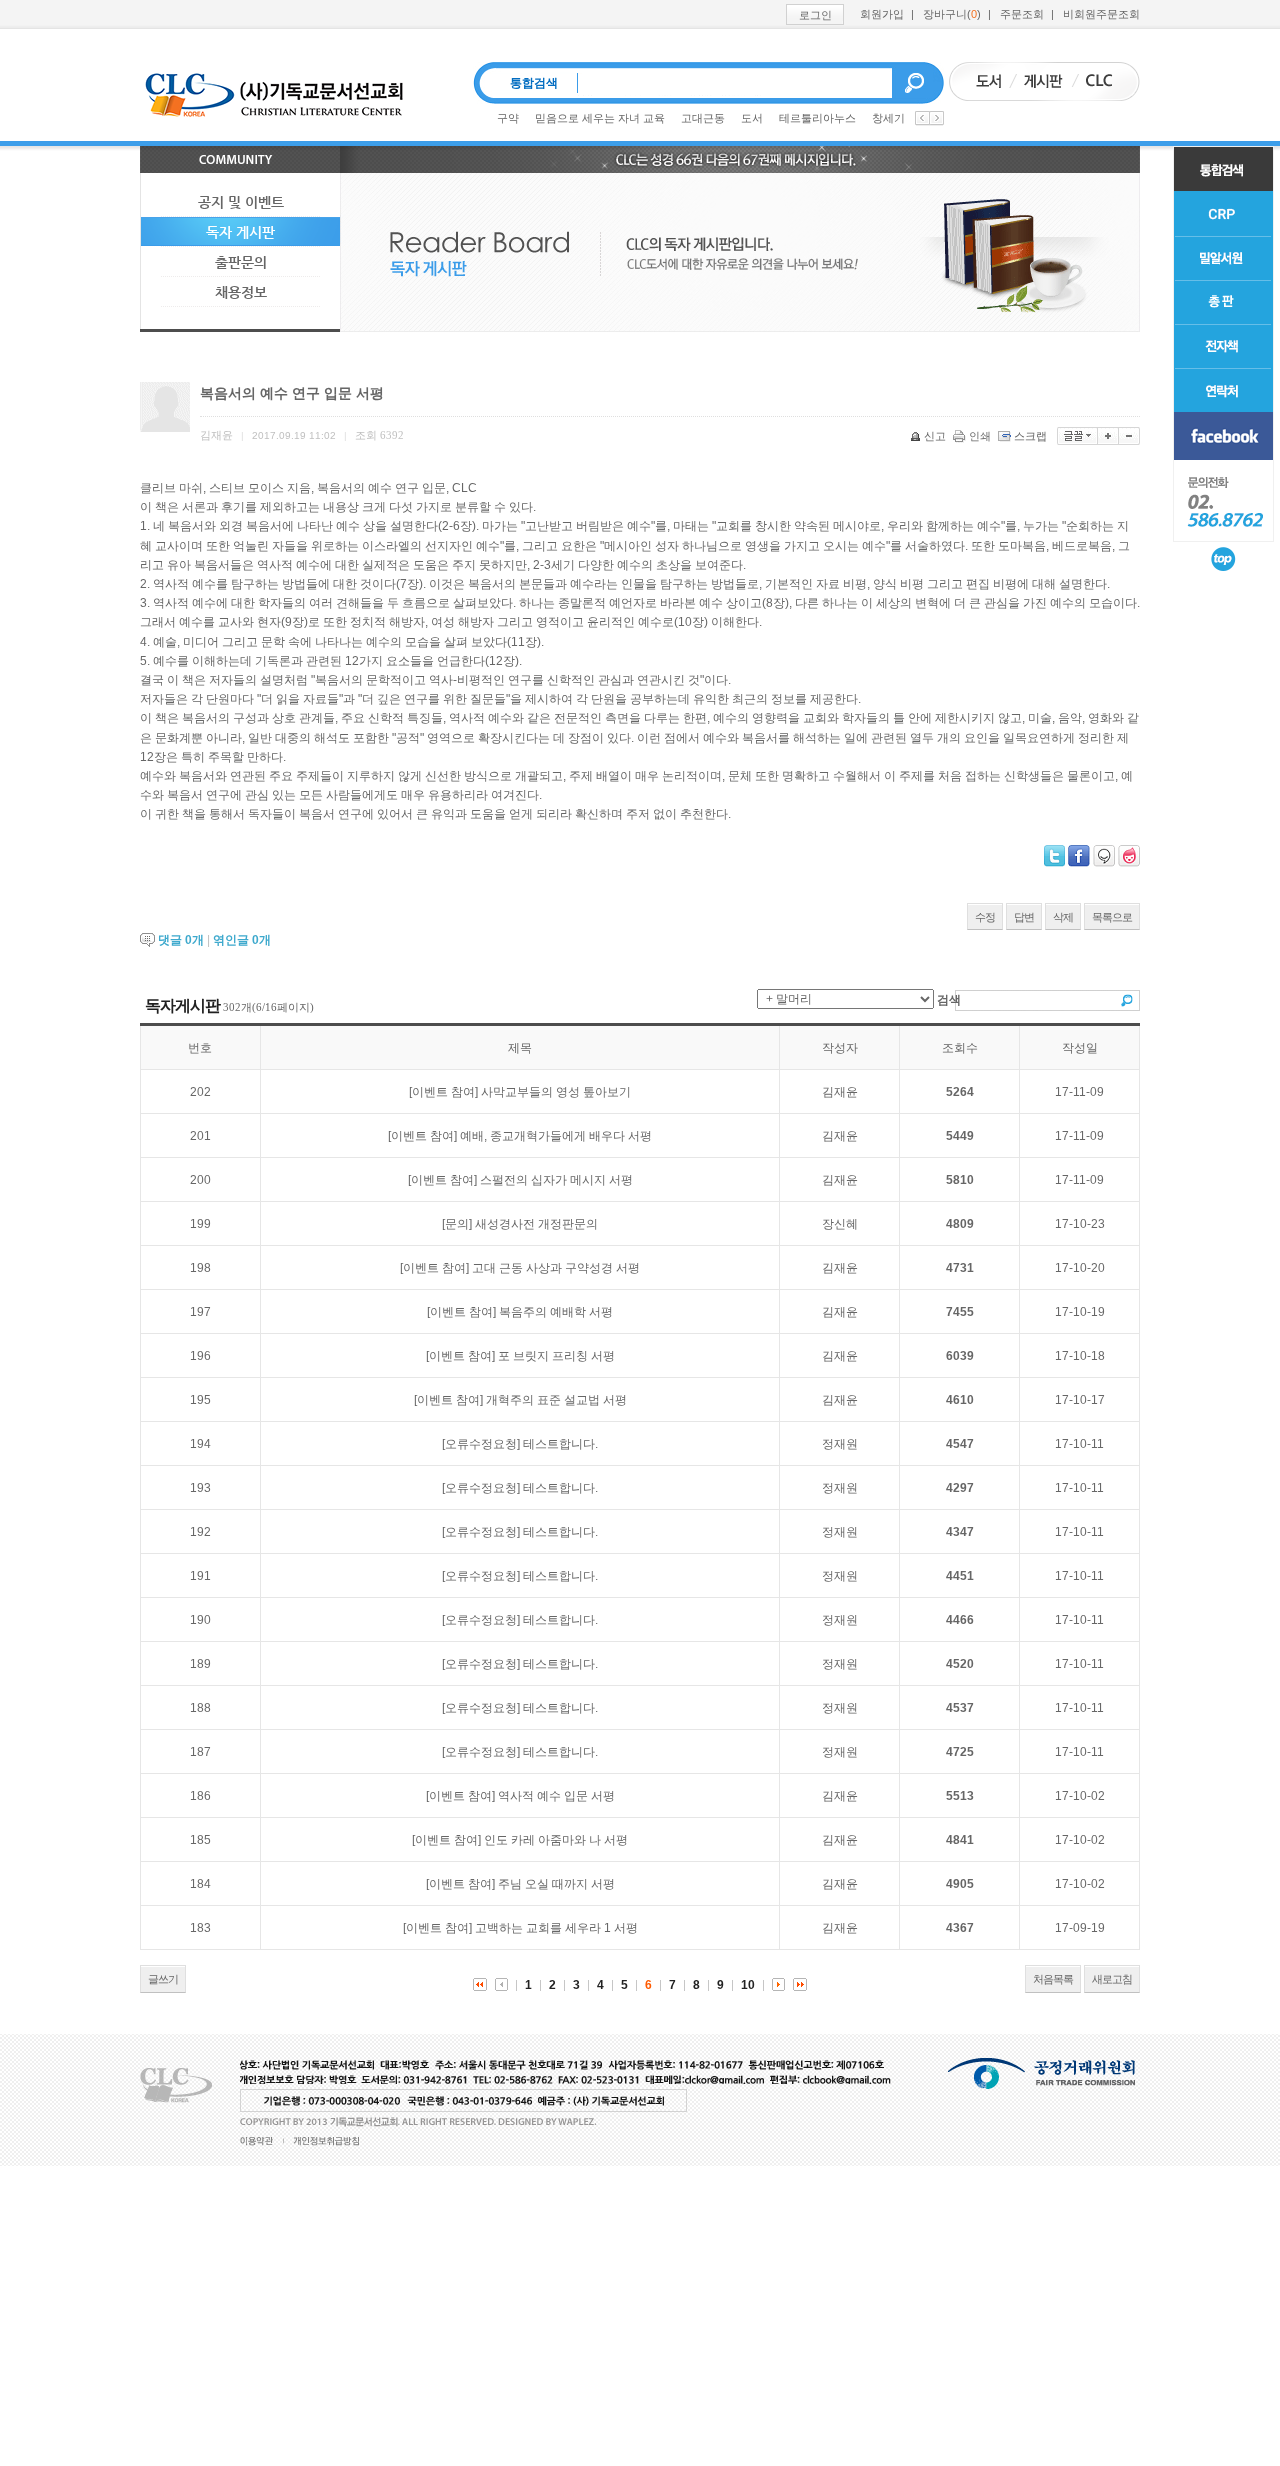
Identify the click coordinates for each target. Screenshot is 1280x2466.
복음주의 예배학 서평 (556, 1312)
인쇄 (980, 436)
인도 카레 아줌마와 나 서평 (556, 1840)
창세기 (888, 118)
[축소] (1129, 436)
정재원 (840, 1444)
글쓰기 (163, 1979)
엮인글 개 (242, 940)
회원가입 (882, 14)
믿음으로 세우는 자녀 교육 (600, 118)
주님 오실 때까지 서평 (556, 1884)
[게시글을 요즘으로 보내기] (1129, 856)
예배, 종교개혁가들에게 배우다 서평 (556, 1136)
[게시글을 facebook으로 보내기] (1079, 856)
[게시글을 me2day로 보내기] (1104, 856)
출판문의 (241, 262)
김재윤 (840, 1092)
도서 (752, 118)
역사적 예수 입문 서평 (556, 1796)
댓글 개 (181, 940)
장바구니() (952, 14)
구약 (508, 118)
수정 (985, 917)
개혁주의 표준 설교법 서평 (556, 1400)
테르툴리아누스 (817, 118)
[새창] (1223, 436)
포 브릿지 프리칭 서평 (556, 1356)
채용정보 (241, 292)
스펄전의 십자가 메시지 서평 (556, 1180)
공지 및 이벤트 (241, 202)
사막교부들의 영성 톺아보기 (556, 1092)
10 (748, 1985)
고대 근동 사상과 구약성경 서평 (556, 1268)
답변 (1024, 917)
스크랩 (1030, 436)
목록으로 (1112, 917)
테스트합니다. (560, 1444)
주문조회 (1022, 14)
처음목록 (1053, 1979)
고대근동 (703, 118)
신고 (935, 436)
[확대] (1108, 436)
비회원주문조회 (1101, 14)
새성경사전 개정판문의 (536, 1224)
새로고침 (1112, 1979)
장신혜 (840, 1224)
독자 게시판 (240, 232)
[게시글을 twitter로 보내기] (1054, 856)
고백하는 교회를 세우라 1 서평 (556, 1928)
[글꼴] (1077, 436)
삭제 (1063, 917)
